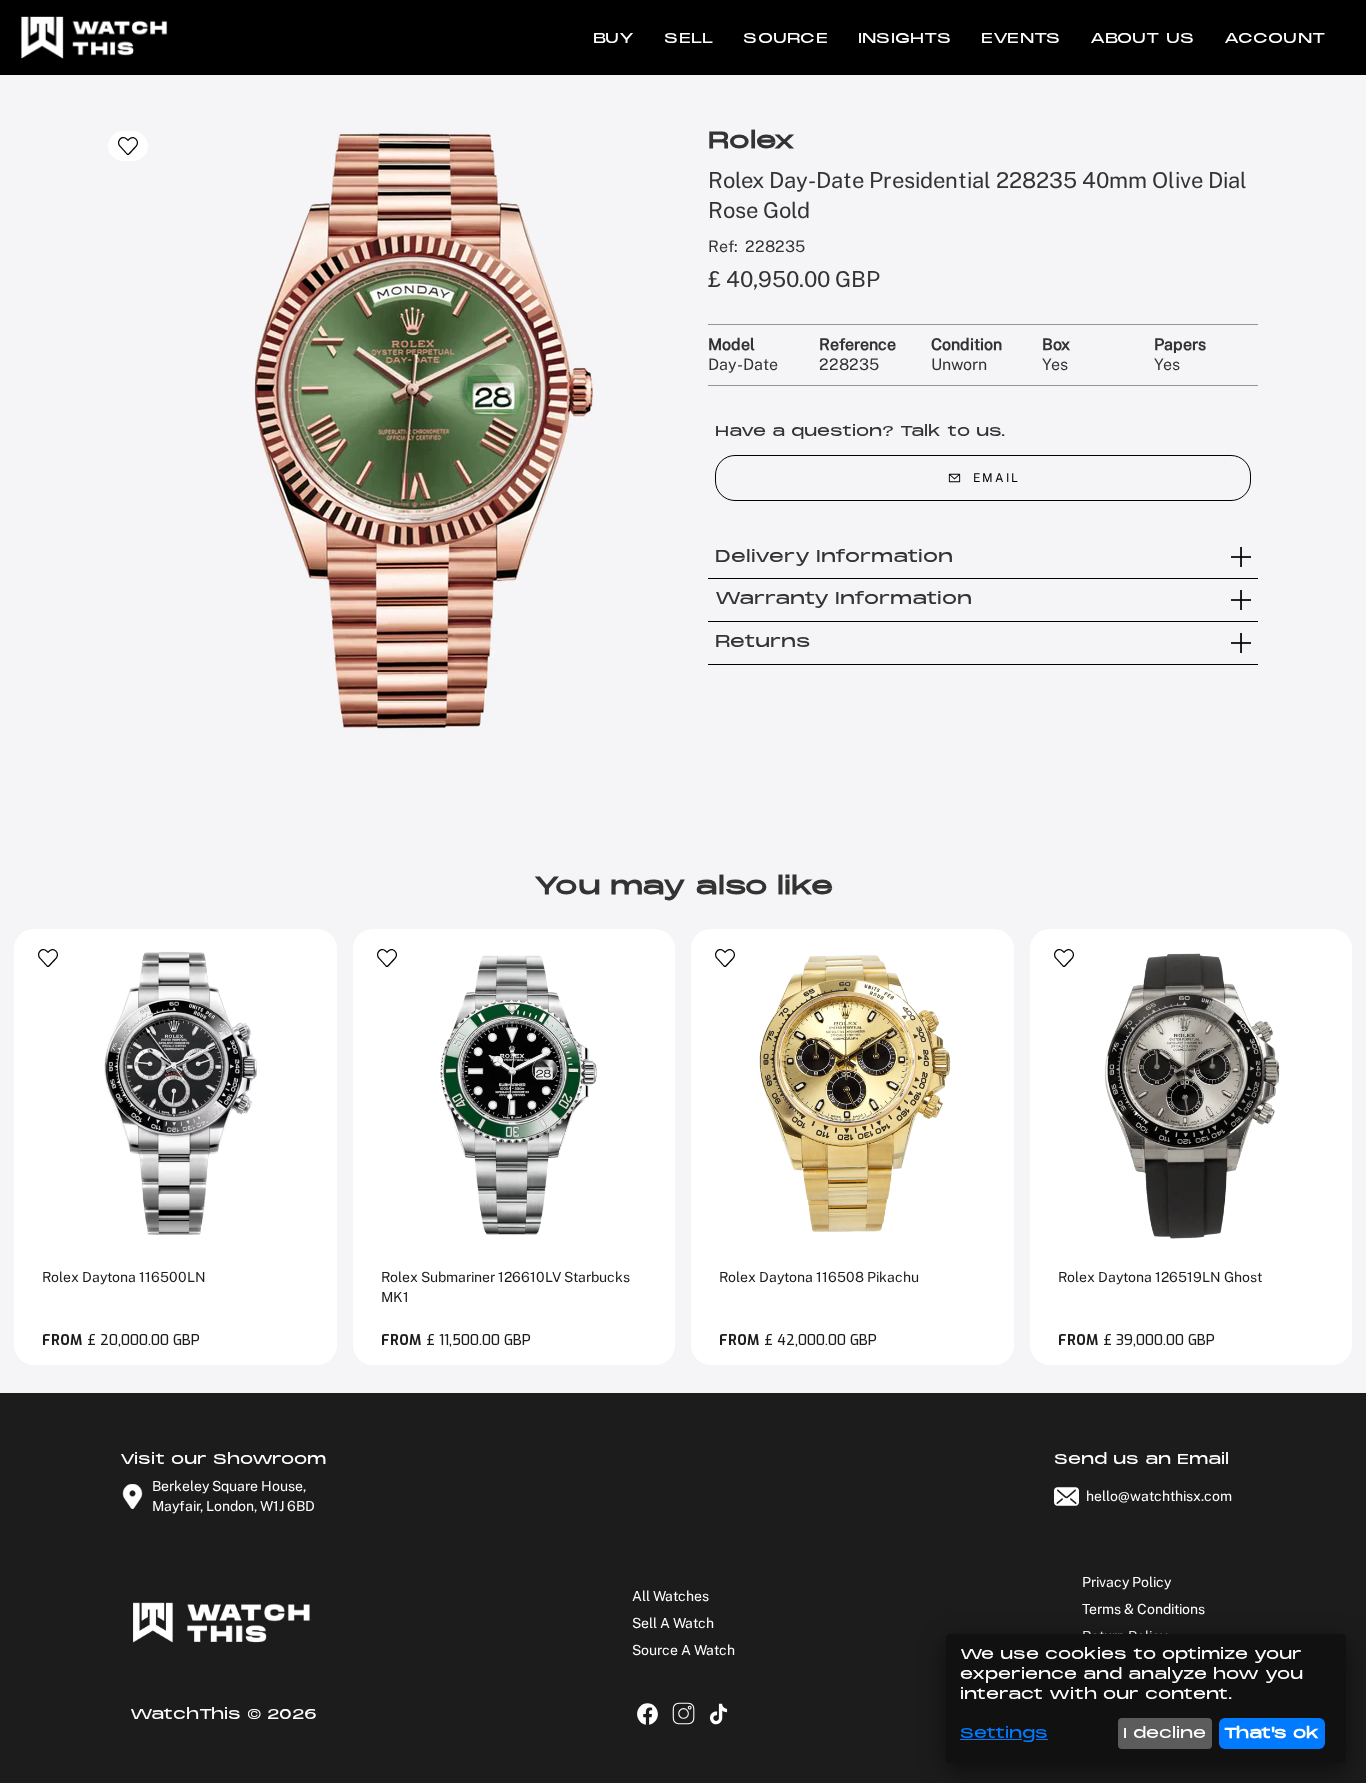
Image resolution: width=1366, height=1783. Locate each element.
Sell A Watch (673, 1623)
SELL (688, 38)
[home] (90, 38)
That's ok (1271, 1733)
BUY (614, 38)
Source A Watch (683, 1650)
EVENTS (1021, 38)
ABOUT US (1142, 38)
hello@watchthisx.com (1159, 1496)
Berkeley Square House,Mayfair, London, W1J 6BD (233, 1496)
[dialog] (1146, 1698)
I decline (1164, 1733)
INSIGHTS (904, 38)
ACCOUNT (1274, 38)
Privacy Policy (1126, 1582)
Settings (1004, 1733)
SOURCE (785, 38)
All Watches (670, 1596)
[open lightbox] (408, 431)
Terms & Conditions (1143, 1609)
